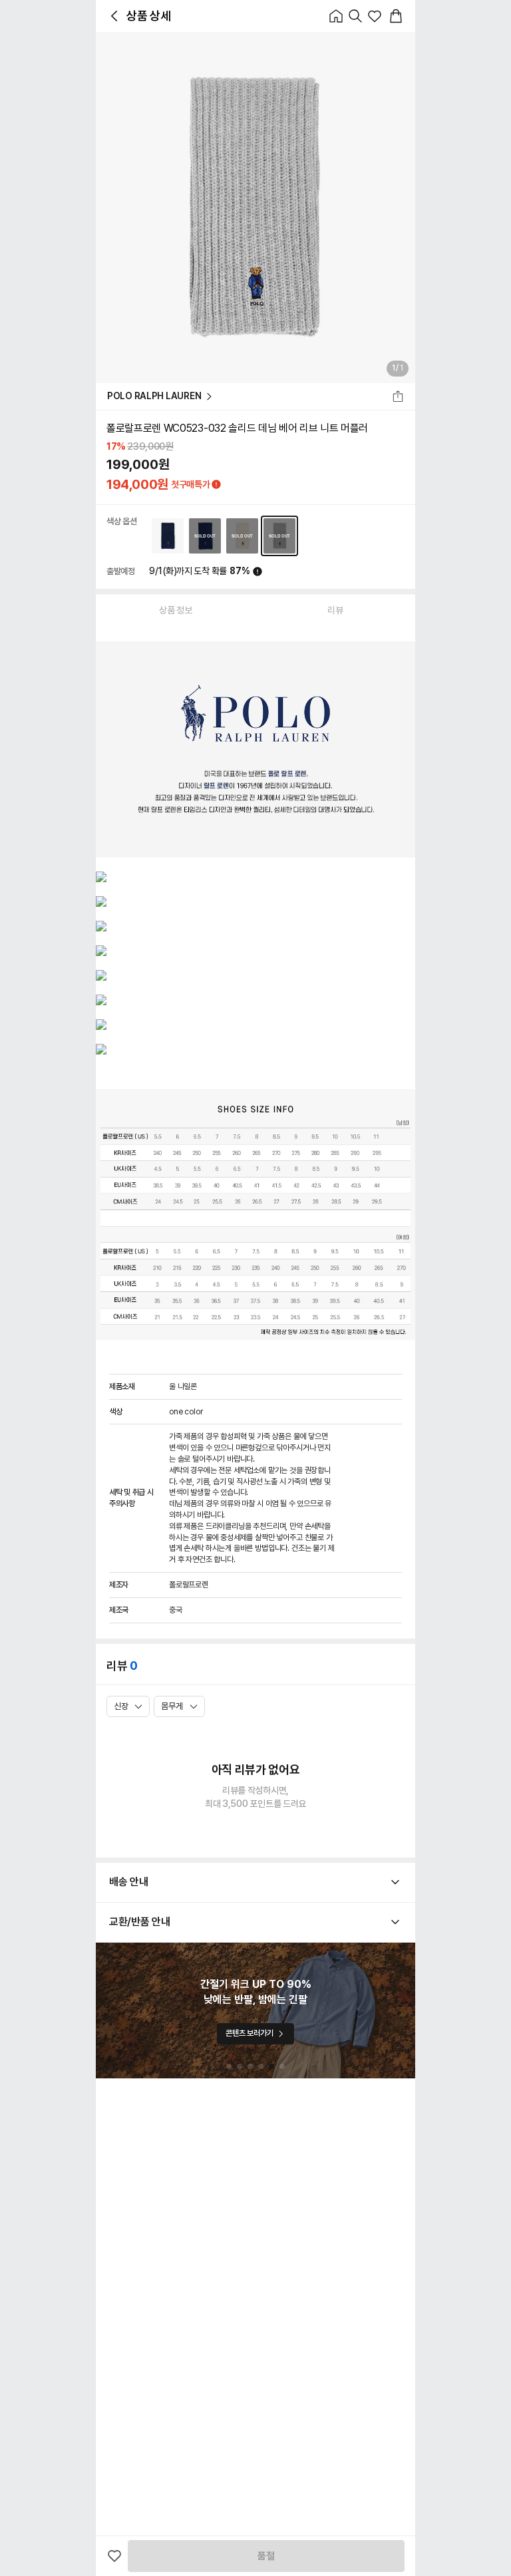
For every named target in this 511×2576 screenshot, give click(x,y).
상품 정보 (176, 610)
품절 (266, 2556)
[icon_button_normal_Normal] (114, 16)
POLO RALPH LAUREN (154, 396)
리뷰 (335, 610)
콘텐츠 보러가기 (249, 2033)
